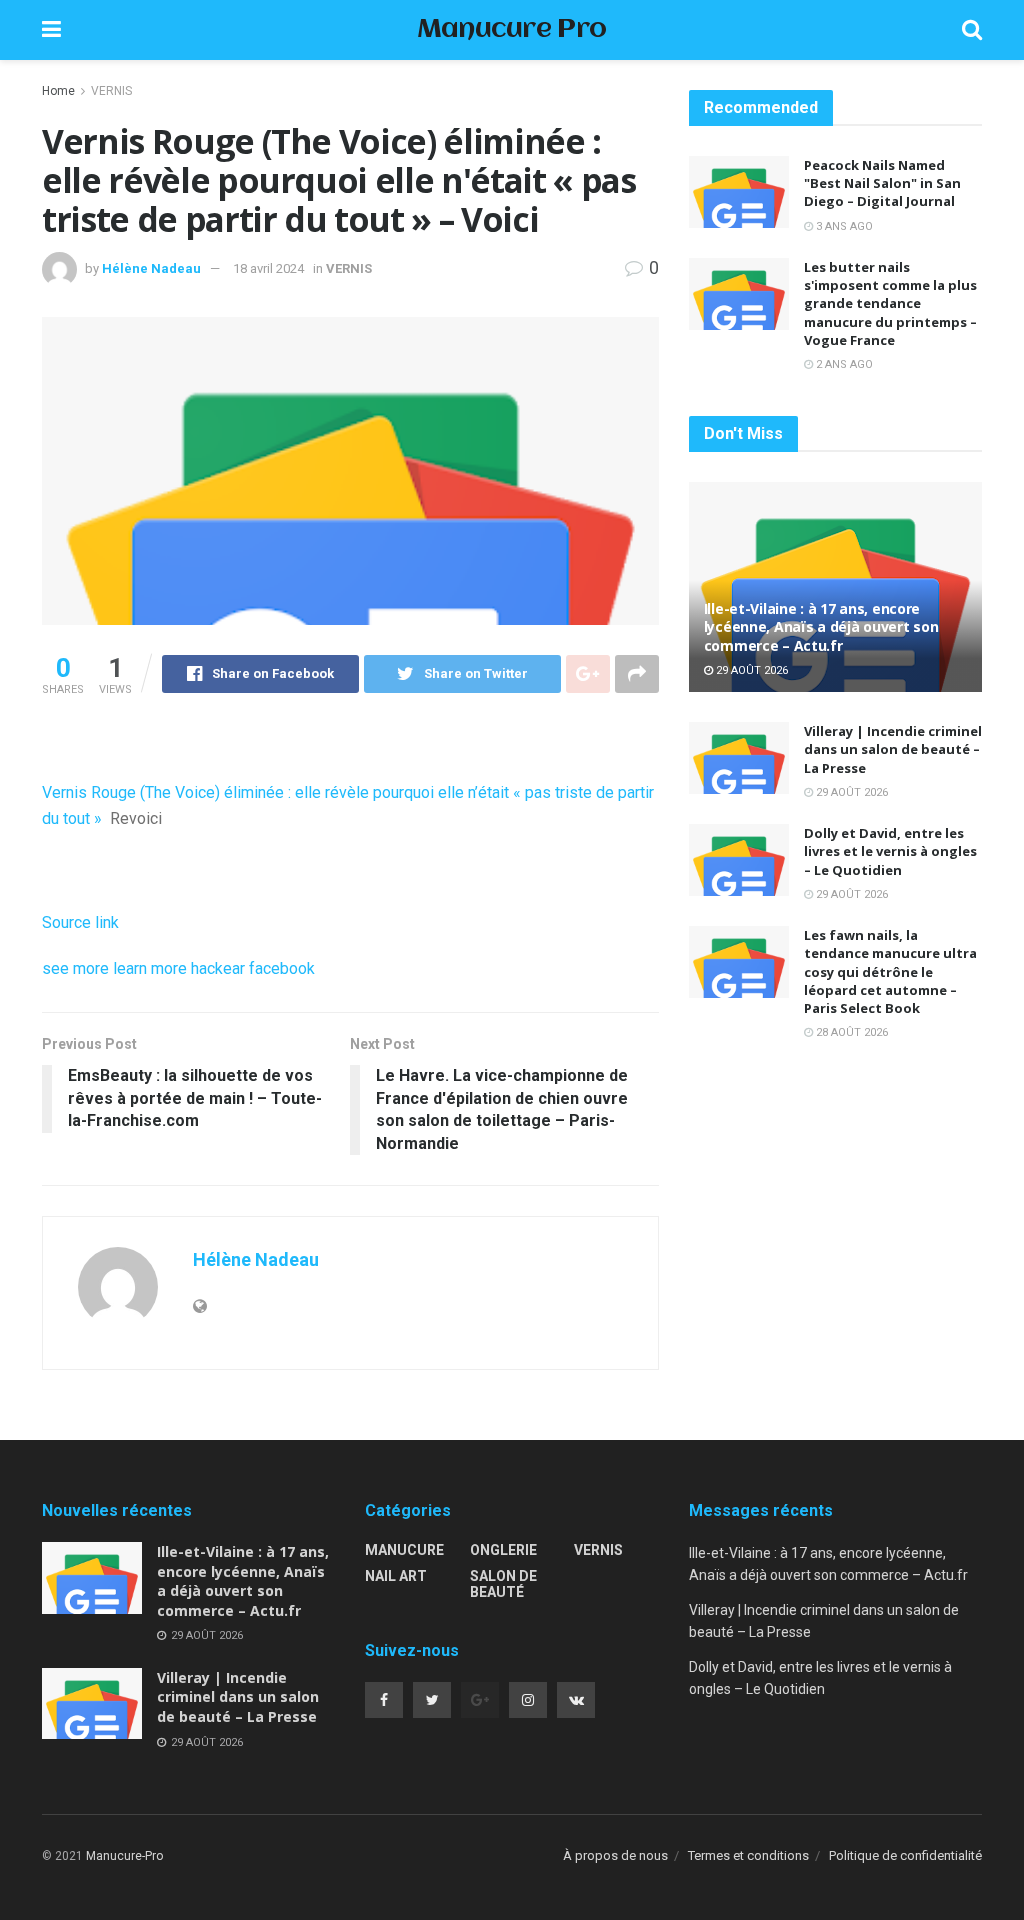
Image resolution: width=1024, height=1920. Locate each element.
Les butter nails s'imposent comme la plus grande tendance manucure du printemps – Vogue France (890, 303)
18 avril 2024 (268, 268)
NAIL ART (396, 1576)
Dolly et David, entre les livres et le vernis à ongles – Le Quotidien (890, 851)
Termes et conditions (748, 1855)
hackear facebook (253, 968)
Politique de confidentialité (905, 1855)
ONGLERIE (503, 1550)
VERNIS (111, 91)
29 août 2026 (750, 670)
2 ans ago (843, 364)
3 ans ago (843, 226)
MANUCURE (404, 1550)
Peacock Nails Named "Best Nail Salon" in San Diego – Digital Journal (882, 183)
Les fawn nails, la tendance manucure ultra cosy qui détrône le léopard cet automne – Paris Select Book (890, 971)
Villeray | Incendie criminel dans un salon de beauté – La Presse (893, 749)
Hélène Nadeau (151, 268)
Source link (80, 922)
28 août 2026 (850, 1032)
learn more (150, 968)
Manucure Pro (512, 30)
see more (75, 968)
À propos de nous (615, 1855)
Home (58, 91)
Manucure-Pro (124, 1856)
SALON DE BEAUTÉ (503, 1584)
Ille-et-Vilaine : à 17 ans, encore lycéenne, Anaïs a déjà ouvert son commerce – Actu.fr (821, 626)
